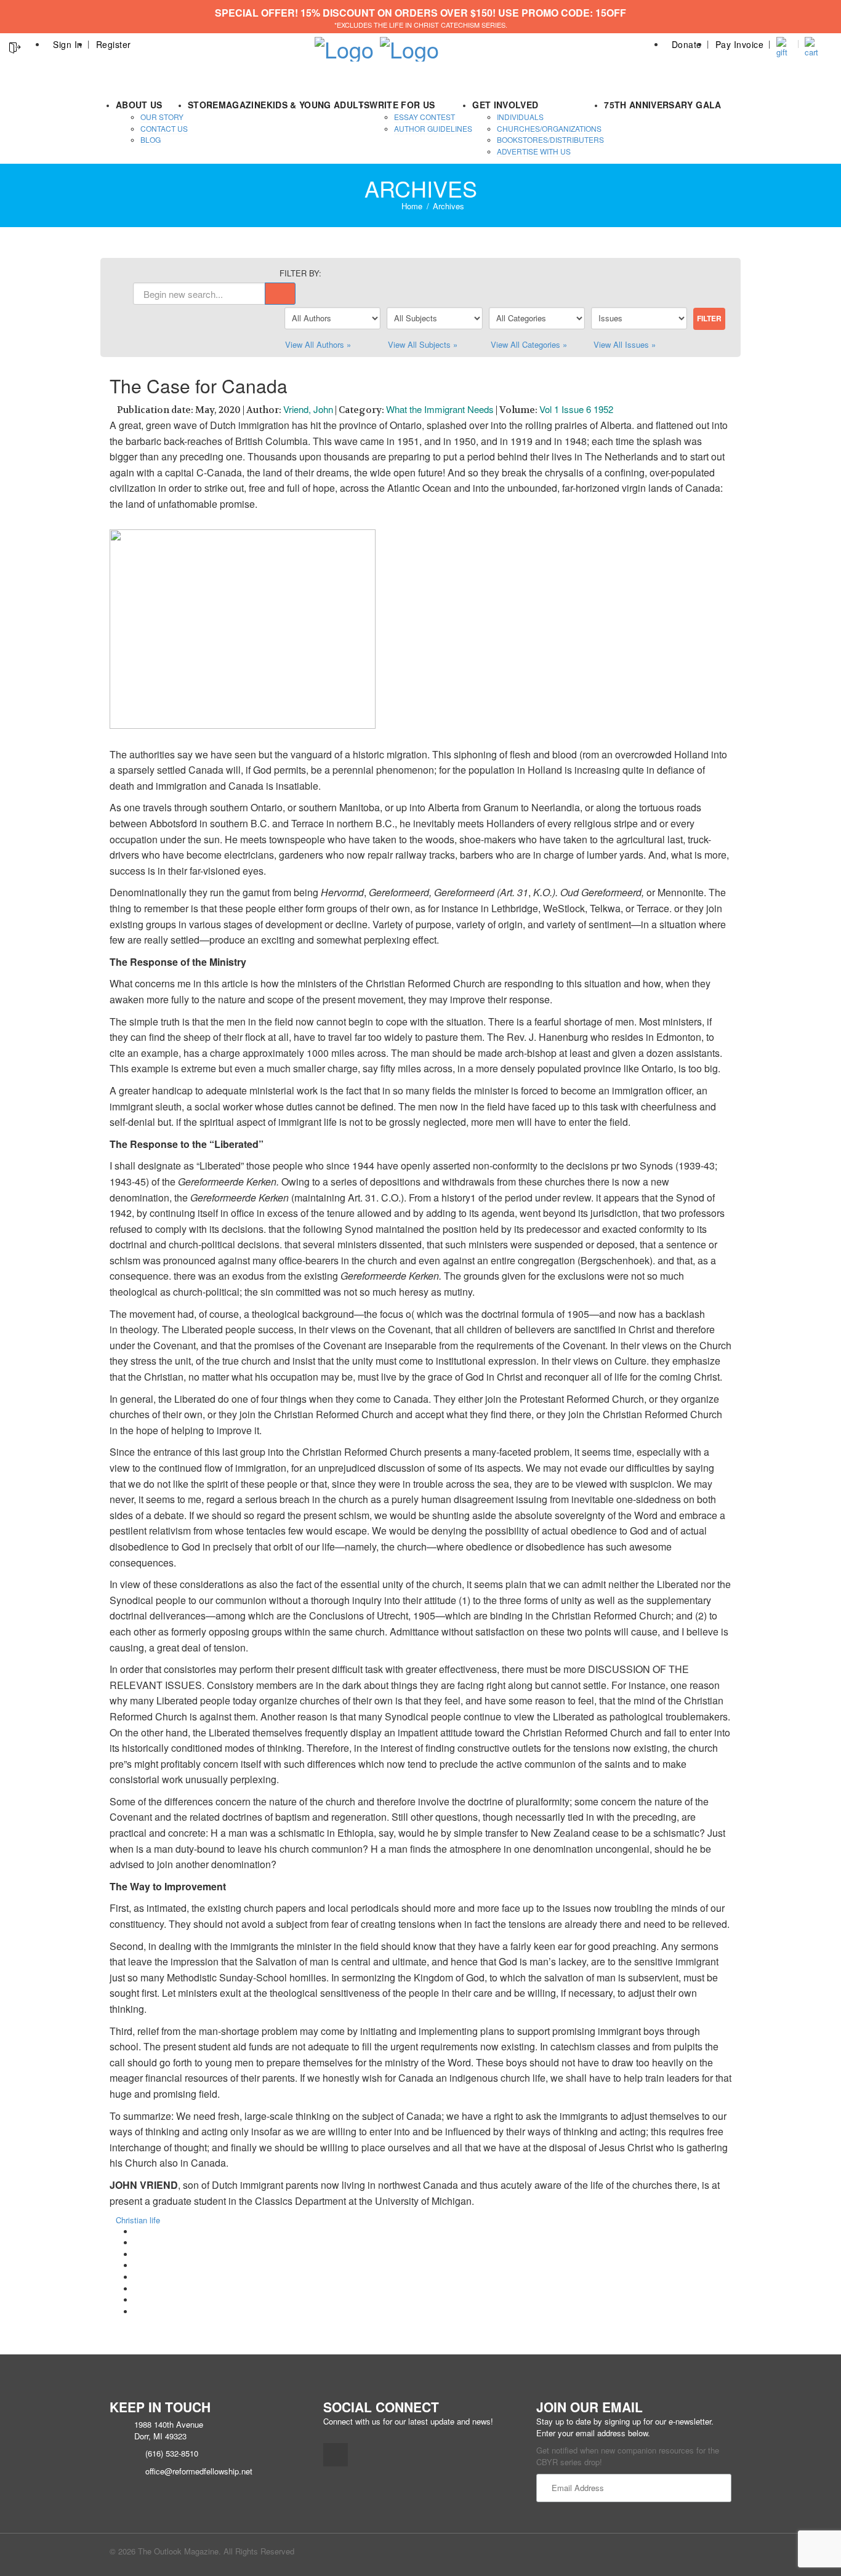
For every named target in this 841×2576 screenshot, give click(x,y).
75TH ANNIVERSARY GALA (662, 105)
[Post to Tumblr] (137, 2265)
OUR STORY (162, 117)
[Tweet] (137, 2243)
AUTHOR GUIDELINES (433, 128)
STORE (203, 105)
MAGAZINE (243, 105)
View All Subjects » (423, 344)
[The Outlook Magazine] (344, 45)
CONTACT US (164, 128)
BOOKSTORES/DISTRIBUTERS (550, 139)
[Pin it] (137, 2277)
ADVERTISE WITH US (534, 151)
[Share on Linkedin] (137, 2300)
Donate (687, 44)
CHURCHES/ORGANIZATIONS (549, 128)
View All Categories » (529, 344)
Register (114, 44)
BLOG (151, 139)
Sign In (68, 44)
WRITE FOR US (402, 105)
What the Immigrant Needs (440, 409)
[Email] (137, 2312)
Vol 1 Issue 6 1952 (576, 409)
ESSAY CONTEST (425, 117)
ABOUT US (139, 105)
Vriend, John (308, 409)
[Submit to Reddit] (137, 2289)
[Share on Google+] (137, 2254)
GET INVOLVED (505, 105)
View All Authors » (318, 344)
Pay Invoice (740, 44)
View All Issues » (625, 344)
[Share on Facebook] (137, 2232)
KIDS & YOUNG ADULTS (318, 105)
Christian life (138, 2220)
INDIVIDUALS (520, 117)
